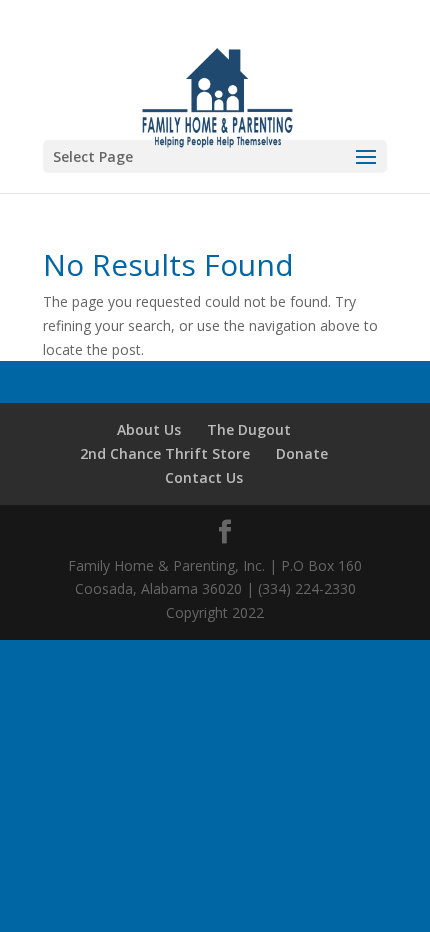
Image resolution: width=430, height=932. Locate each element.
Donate (302, 453)
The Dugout (249, 429)
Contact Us (204, 477)
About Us (149, 429)
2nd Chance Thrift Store (165, 453)
